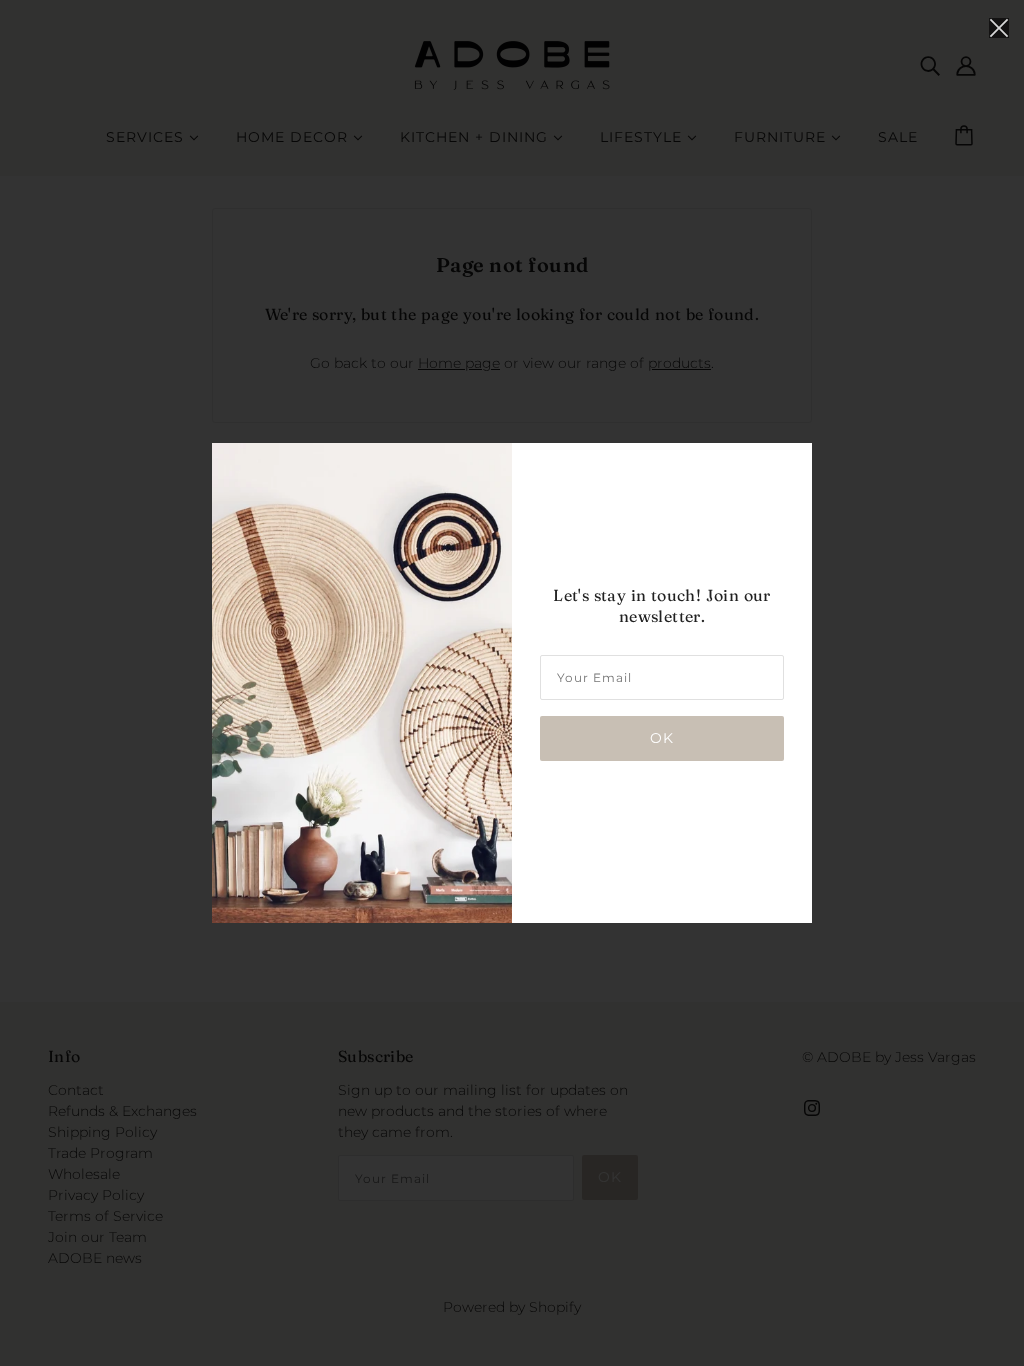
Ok (662, 738)
